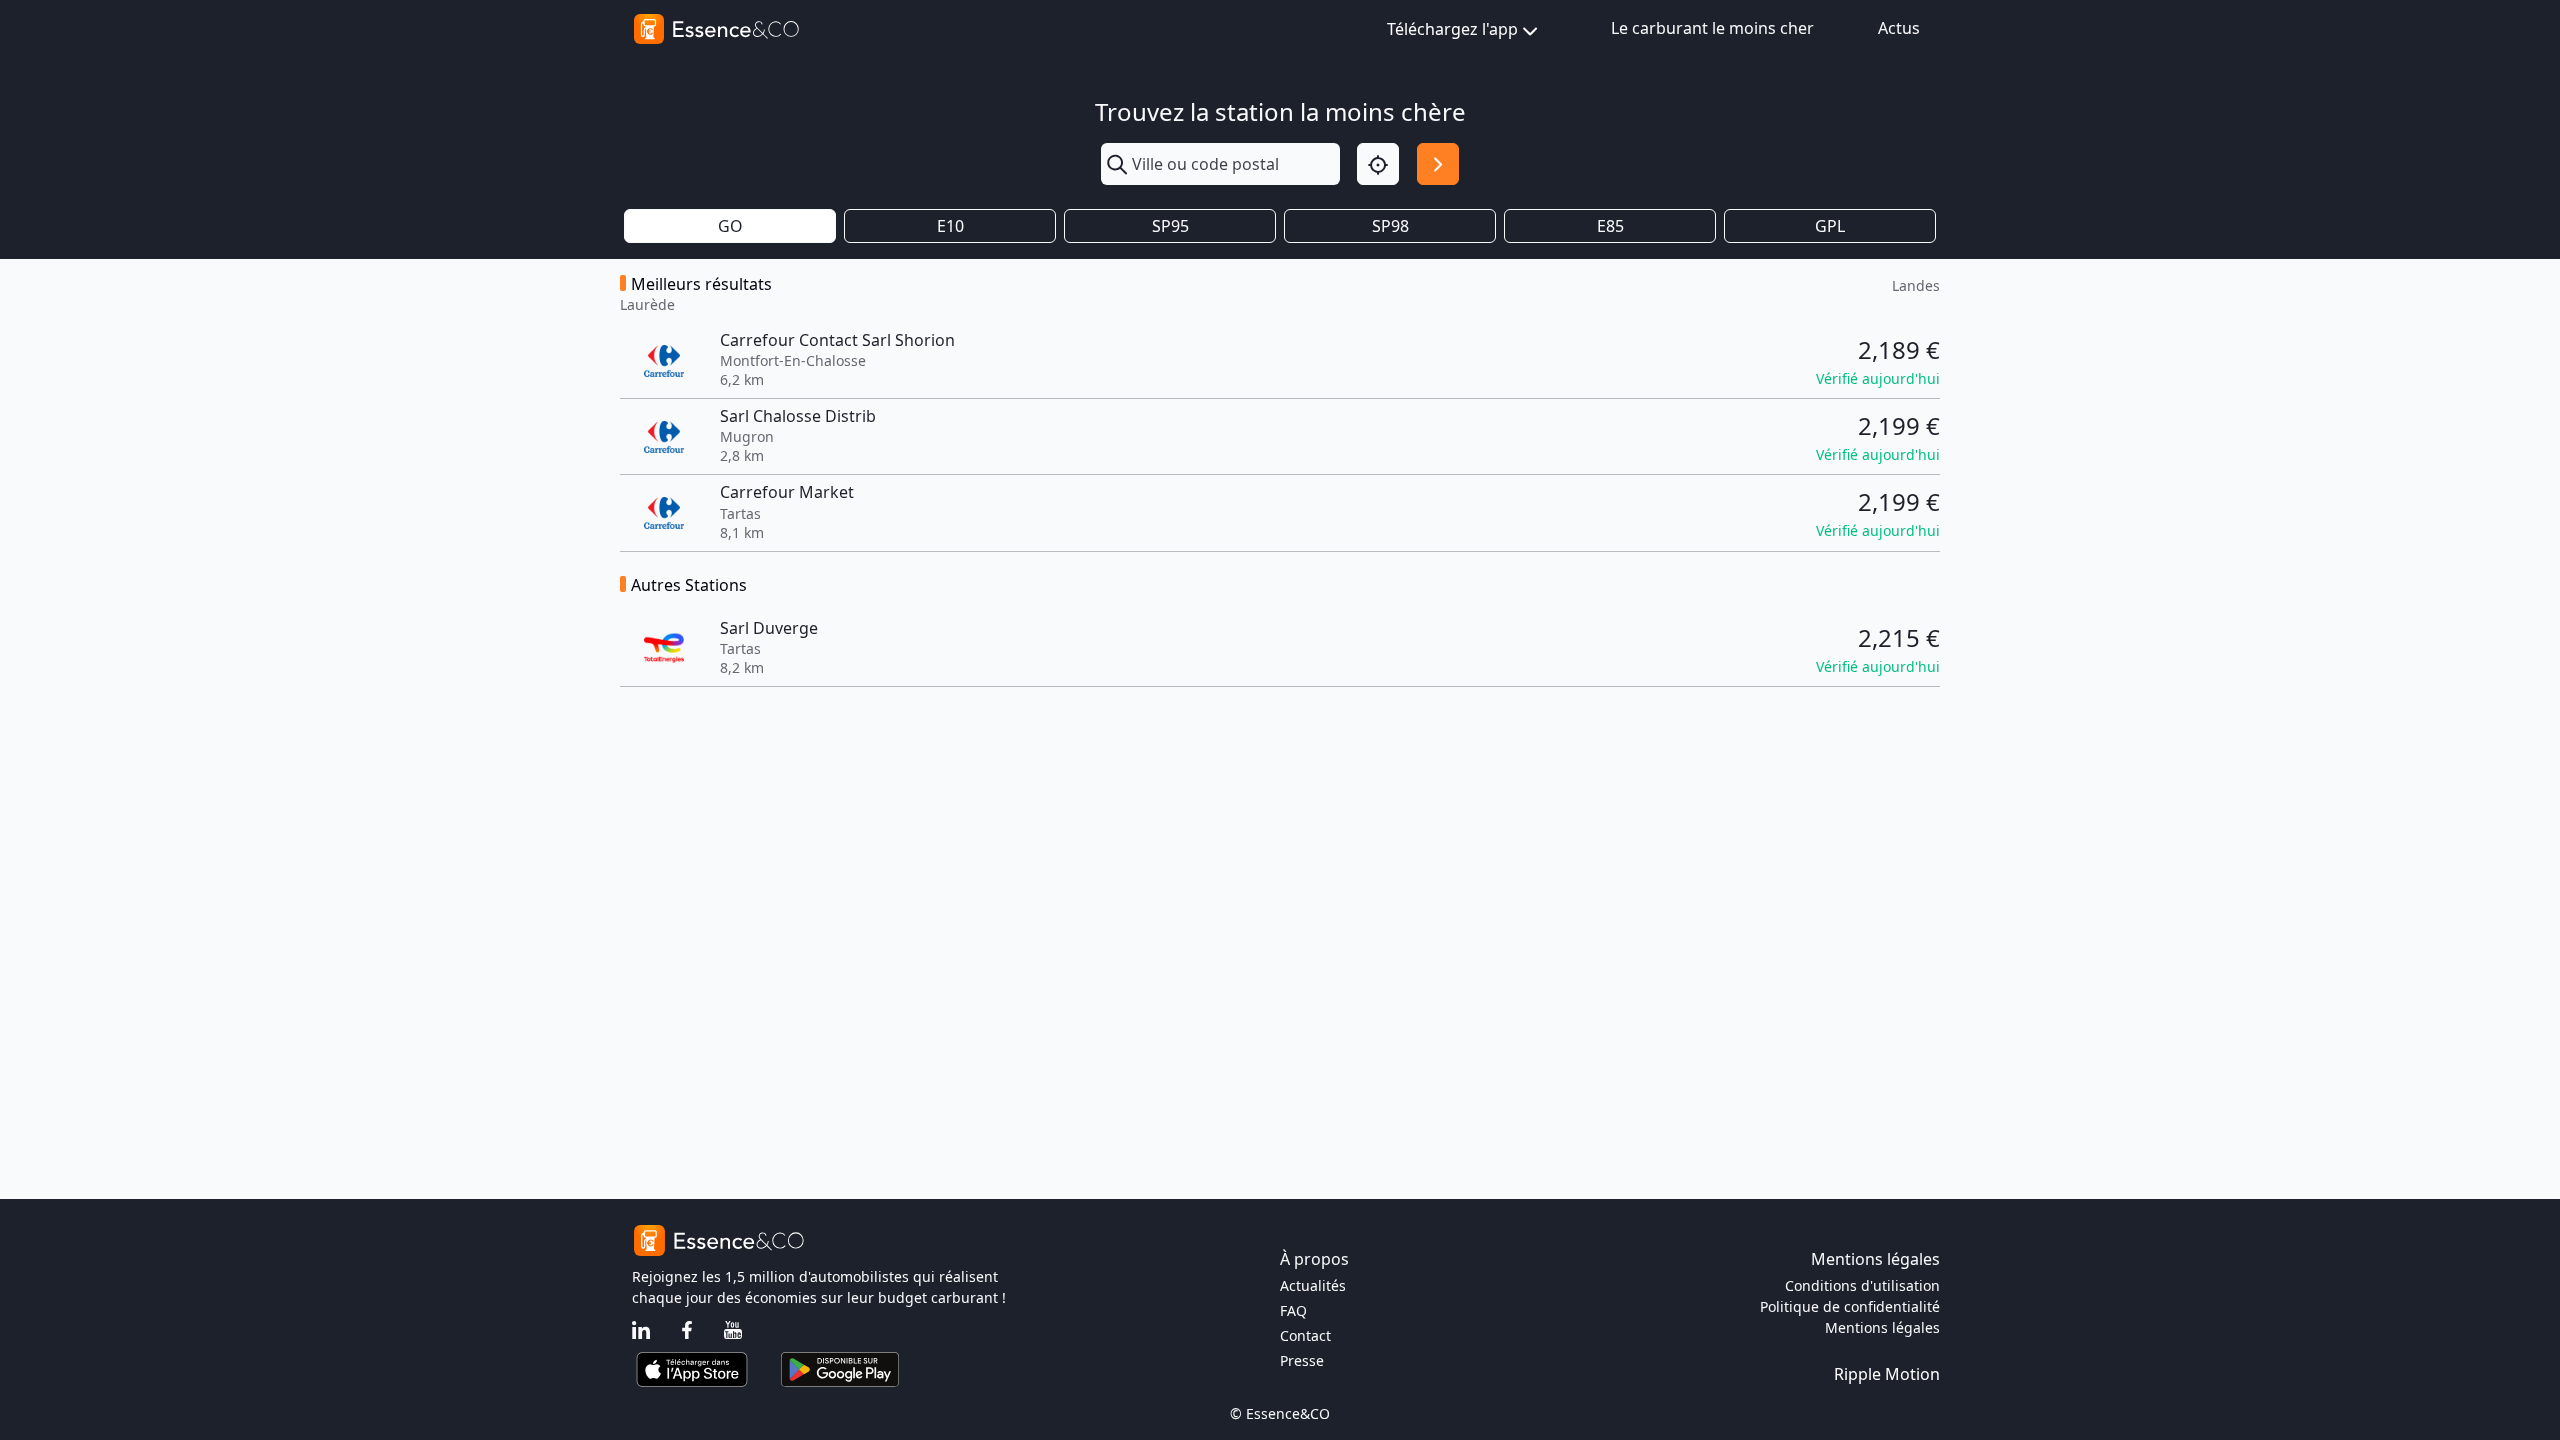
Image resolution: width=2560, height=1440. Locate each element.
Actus (1899, 28)
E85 (1610, 226)
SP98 (1390, 226)
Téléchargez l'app (1452, 29)
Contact (1305, 1335)
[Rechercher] (1438, 164)
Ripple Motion (1887, 1374)
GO (730, 226)
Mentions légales (1882, 1327)
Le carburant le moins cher (1712, 28)
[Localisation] (1378, 164)
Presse (1302, 1360)
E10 (950, 226)
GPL (1830, 226)
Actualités (1313, 1285)
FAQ (1293, 1310)
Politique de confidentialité (1850, 1306)
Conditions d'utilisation (1862, 1285)
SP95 (1170, 226)
